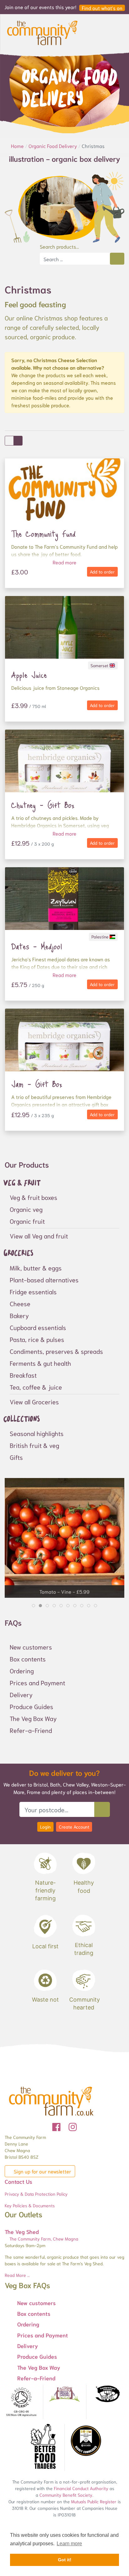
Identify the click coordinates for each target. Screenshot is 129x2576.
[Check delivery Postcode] (102, 1809)
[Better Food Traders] (43, 2447)
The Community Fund (44, 534)
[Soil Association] (21, 2402)
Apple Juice (29, 675)
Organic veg (26, 1209)
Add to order (102, 572)
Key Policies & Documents (30, 2205)
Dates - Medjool (37, 946)
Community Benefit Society (66, 2495)
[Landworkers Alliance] (108, 2394)
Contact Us (18, 2181)
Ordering (22, 1671)
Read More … (17, 2275)
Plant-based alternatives (44, 1280)
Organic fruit (27, 1221)
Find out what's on (102, 8)
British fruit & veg (34, 1445)
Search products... (59, 246)
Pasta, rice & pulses (37, 1339)
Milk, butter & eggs (36, 1268)
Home (18, 146)
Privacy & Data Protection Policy (36, 2194)
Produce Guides (31, 1706)
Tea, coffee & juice (36, 1387)
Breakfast (23, 1375)
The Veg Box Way (33, 1718)
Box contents (28, 1659)
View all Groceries (34, 1401)
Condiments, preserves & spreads (56, 1351)
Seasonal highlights (37, 1433)
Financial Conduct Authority (81, 2488)
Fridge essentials (33, 1291)
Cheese (20, 1303)
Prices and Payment (37, 1682)
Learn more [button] (69, 2544)
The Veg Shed (22, 2231)
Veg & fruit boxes (34, 1197)
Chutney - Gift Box (43, 805)
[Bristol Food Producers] (64, 2394)
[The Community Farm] (42, 32)
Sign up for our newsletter (42, 2171)
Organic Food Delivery (53, 146)
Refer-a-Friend (31, 1730)
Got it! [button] (65, 2560)
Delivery (21, 1694)
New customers (31, 1647)
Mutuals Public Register (94, 2501)
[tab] (34, 1606)
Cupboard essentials (38, 1327)
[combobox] (75, 259)
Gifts (16, 1457)
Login (45, 1827)
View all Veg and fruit (39, 1236)
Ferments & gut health (40, 1363)
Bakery (19, 1315)
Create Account (74, 1827)
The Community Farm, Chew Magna (43, 2239)
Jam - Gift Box (37, 1084)
